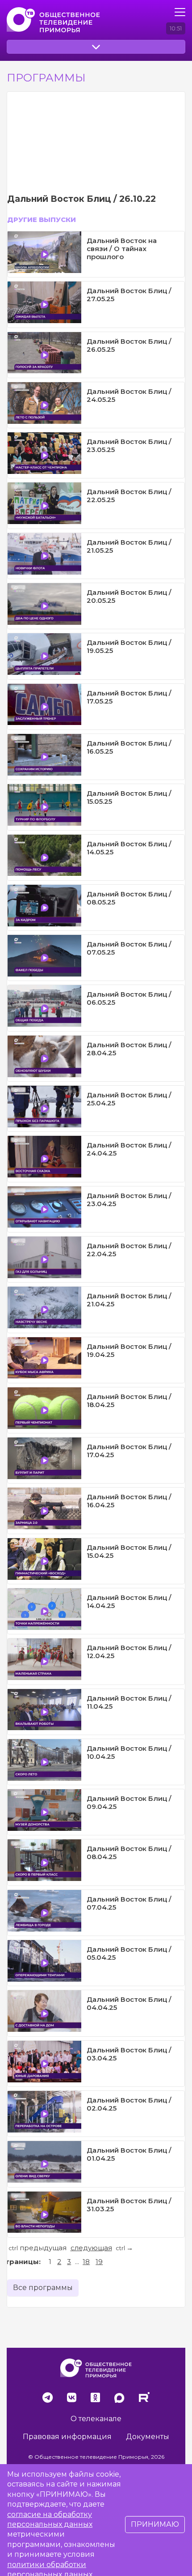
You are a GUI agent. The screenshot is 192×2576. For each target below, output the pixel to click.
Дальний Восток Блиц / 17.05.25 (129, 697)
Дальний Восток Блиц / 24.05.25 (129, 395)
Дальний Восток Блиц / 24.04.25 (129, 1149)
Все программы (43, 2288)
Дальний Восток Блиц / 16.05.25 (129, 747)
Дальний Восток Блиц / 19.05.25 (129, 646)
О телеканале (96, 2419)
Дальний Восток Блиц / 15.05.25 (129, 797)
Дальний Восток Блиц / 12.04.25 (129, 1652)
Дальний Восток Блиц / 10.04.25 (129, 1752)
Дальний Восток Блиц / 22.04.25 (129, 1250)
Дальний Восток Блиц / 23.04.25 (129, 1200)
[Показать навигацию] (180, 12)
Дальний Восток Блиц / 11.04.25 (129, 1702)
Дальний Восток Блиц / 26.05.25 (129, 345)
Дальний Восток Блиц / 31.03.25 (129, 2205)
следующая (91, 2248)
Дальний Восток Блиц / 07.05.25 (129, 948)
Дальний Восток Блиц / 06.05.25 (129, 998)
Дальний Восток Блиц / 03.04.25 (129, 2054)
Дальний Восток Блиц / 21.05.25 (129, 546)
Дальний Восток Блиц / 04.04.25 (129, 2003)
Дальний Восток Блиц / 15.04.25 (129, 1551)
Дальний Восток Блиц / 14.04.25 (129, 1601)
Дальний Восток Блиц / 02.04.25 (129, 2104)
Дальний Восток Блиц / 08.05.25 (129, 898)
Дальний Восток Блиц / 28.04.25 (129, 1049)
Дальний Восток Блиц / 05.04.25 (129, 1953)
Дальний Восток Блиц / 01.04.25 (129, 2154)
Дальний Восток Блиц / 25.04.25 (129, 1099)
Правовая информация (67, 2437)
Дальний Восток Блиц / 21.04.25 (129, 1300)
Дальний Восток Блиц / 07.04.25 (129, 1903)
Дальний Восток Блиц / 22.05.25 (129, 496)
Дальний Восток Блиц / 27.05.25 (129, 295)
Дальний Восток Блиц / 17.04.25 (129, 1451)
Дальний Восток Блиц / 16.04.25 (129, 1501)
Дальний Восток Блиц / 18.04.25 (129, 1401)
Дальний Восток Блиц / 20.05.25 (129, 596)
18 (86, 2262)
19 (99, 2262)
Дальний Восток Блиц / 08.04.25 (129, 1853)
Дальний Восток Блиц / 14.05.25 (129, 848)
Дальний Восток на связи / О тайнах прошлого (122, 249)
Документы (148, 2437)
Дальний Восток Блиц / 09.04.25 (129, 1802)
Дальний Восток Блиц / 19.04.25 (129, 1350)
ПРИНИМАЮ (155, 2524)
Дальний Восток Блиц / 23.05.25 (129, 446)
